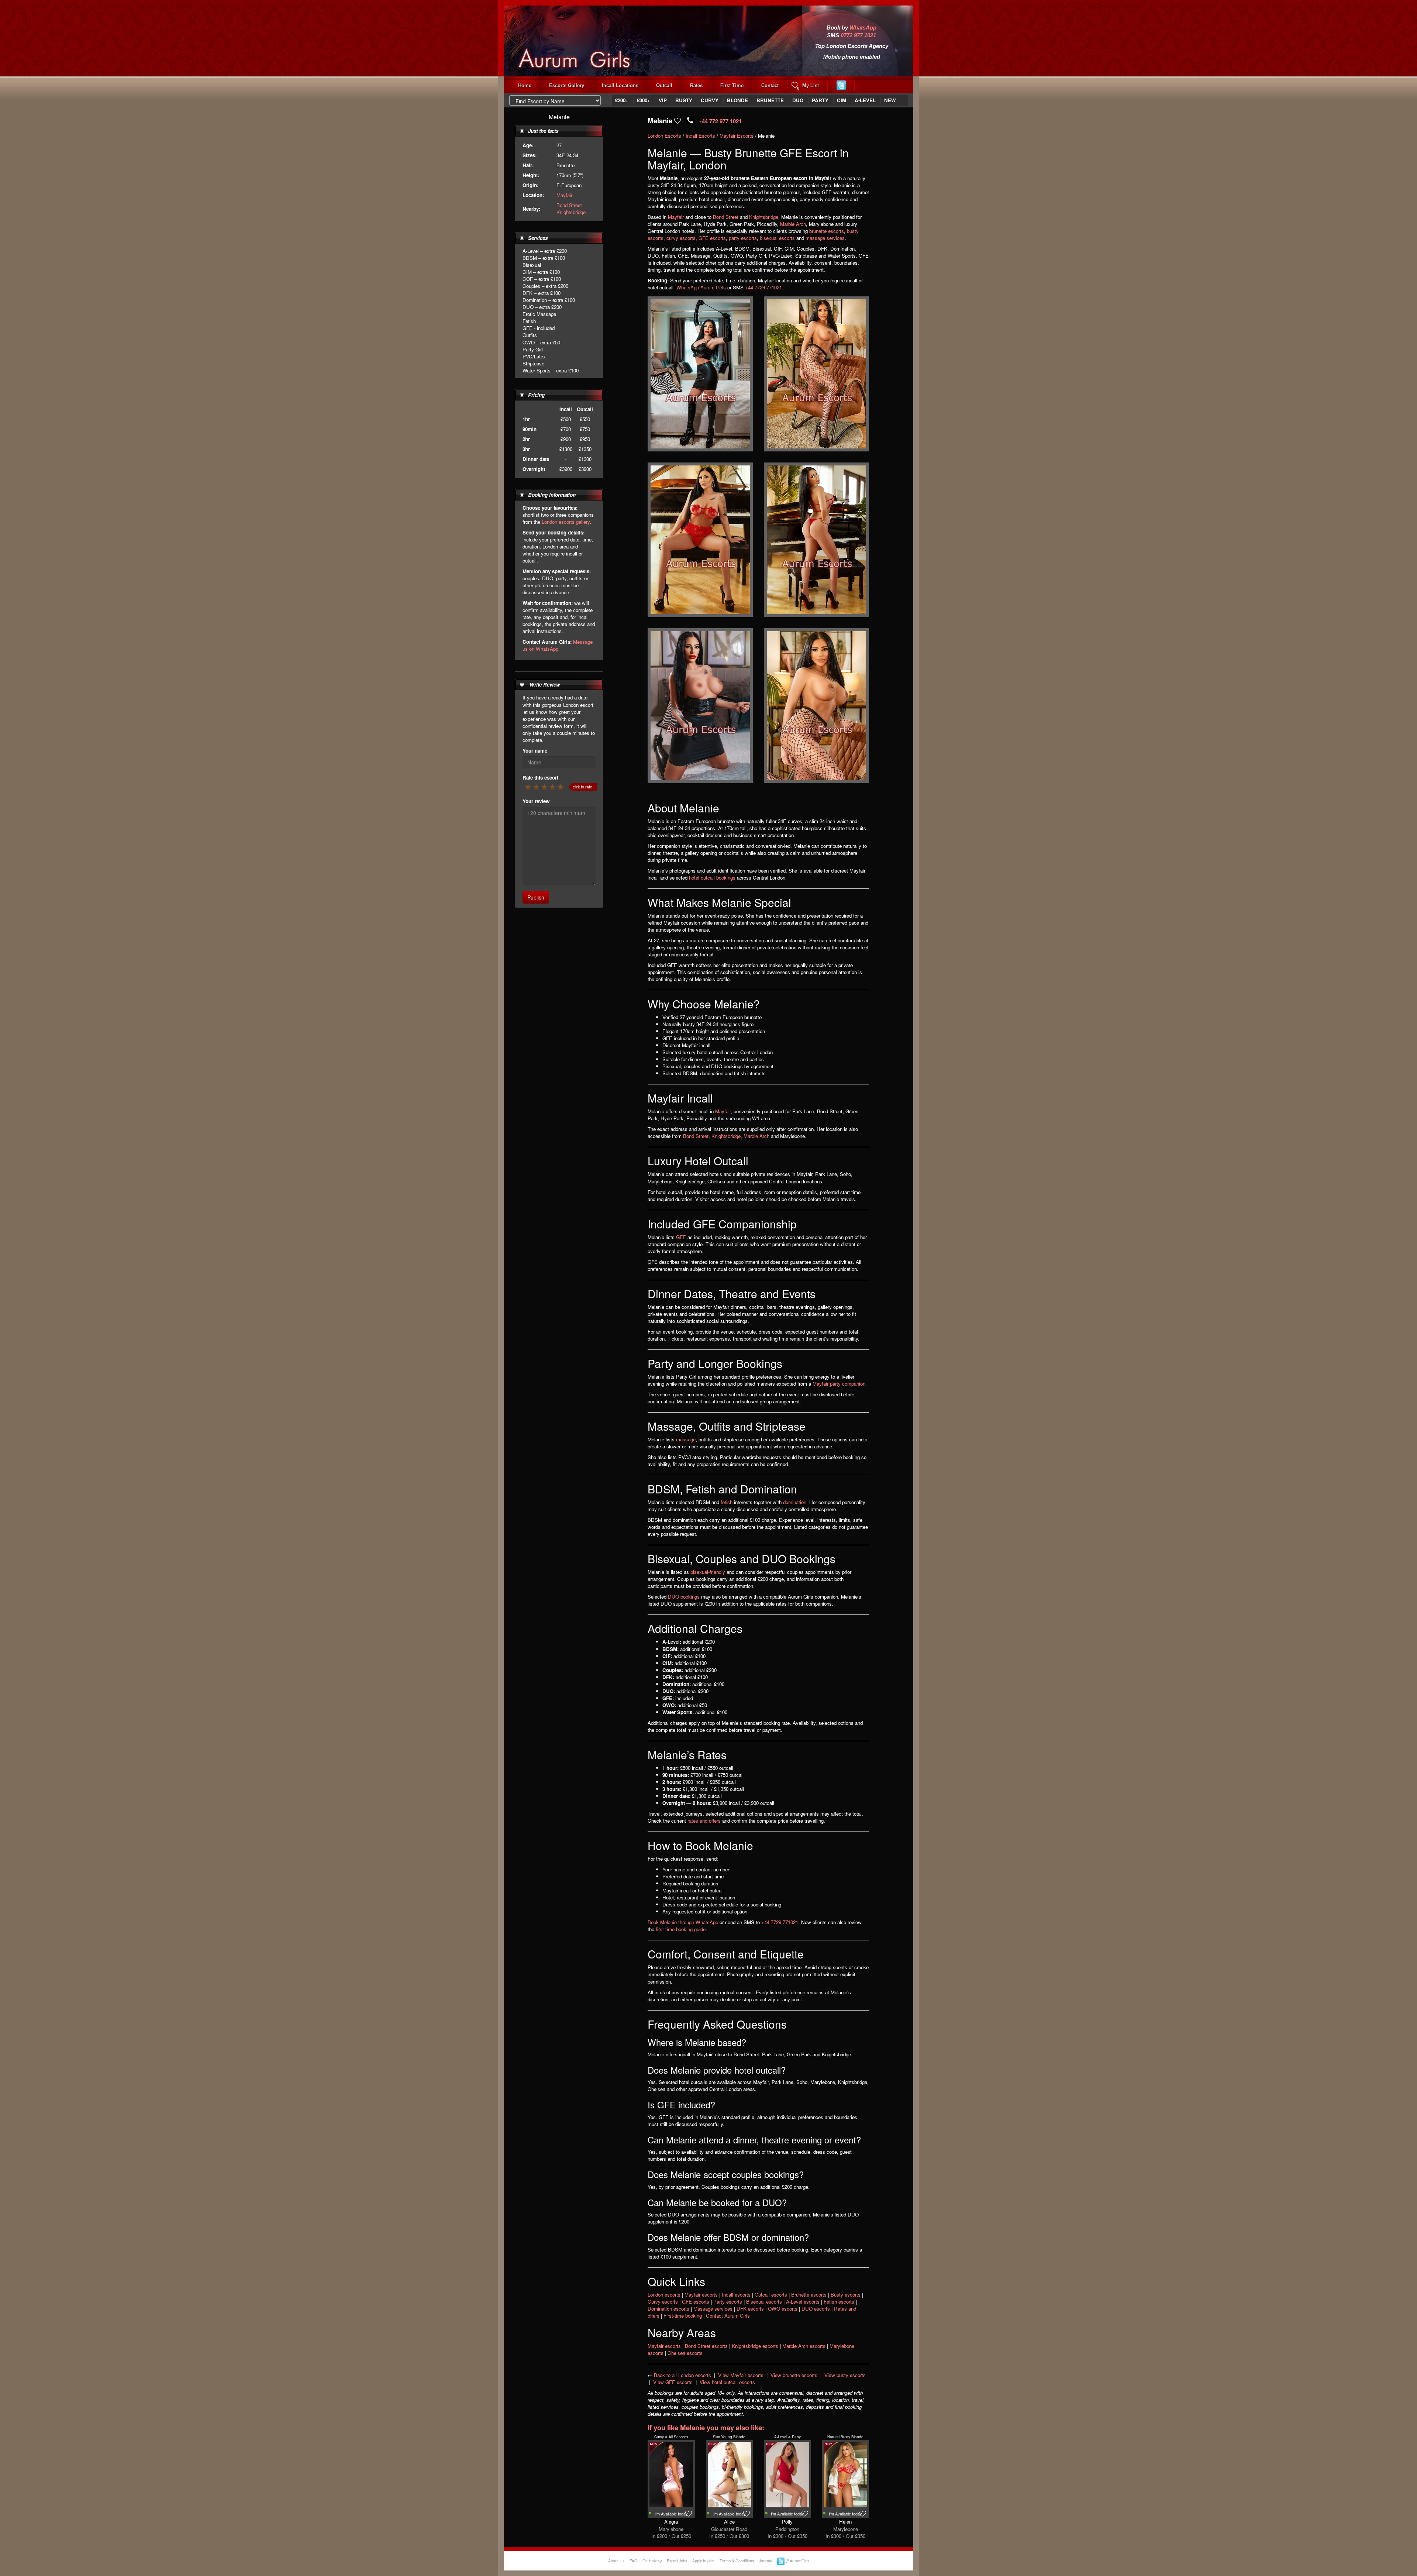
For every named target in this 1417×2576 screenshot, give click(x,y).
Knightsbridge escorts (755, 2346)
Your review (536, 801)
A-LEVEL (865, 100)
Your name (535, 751)
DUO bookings (684, 1597)
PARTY (820, 100)
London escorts (664, 2295)
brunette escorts (827, 231)
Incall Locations (620, 85)
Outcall (664, 85)
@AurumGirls (797, 2561)
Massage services (713, 2309)
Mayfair (564, 195)
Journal (766, 2561)
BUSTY (684, 100)
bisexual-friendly (708, 1572)
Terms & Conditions (737, 2561)
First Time (732, 85)
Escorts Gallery (567, 85)
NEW (890, 100)
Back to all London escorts (682, 2375)
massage (686, 1439)
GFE (681, 1237)
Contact (770, 85)
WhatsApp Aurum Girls (701, 287)
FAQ (633, 2561)
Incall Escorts (700, 136)
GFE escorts (712, 238)
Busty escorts (846, 2295)
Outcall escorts (771, 2295)
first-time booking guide (681, 1929)
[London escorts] (586, 36)
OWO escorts (783, 2309)
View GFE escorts (673, 2382)
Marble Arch (793, 224)
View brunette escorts (794, 2375)
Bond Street (569, 205)
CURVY (710, 100)
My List (808, 87)
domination (795, 1502)
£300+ (644, 100)
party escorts (743, 238)
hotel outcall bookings (712, 878)
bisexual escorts (777, 238)
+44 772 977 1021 (720, 121)
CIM (842, 100)
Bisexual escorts (764, 2302)
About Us (616, 2561)
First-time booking (683, 2316)
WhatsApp (863, 28)
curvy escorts (681, 238)
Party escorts (728, 2302)
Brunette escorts (809, 2295)
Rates (696, 85)
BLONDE (737, 100)
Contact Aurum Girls (728, 2316)
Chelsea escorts (685, 2353)
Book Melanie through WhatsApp (683, 1922)
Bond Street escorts (706, 2346)
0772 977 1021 (858, 35)
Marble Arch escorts (804, 2346)
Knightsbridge (571, 212)
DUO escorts (816, 2309)
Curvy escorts (663, 2302)
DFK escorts (750, 2309)
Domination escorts (668, 2309)
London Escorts (664, 136)
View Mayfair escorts (741, 2375)
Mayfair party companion (839, 1384)
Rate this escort (540, 778)
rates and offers (704, 1821)
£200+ (622, 100)
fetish (727, 1502)
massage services (825, 238)
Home (525, 85)
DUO (798, 100)
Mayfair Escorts (737, 136)
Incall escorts (736, 2295)
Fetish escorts (839, 2302)
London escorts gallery (566, 522)
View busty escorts (845, 2375)
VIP (663, 100)
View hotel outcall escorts (727, 2382)
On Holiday (652, 2561)
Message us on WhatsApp (558, 645)
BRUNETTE (770, 100)
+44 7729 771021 (763, 287)
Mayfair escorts (701, 2295)
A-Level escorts (803, 2302)
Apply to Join (703, 2561)
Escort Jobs (677, 2561)
